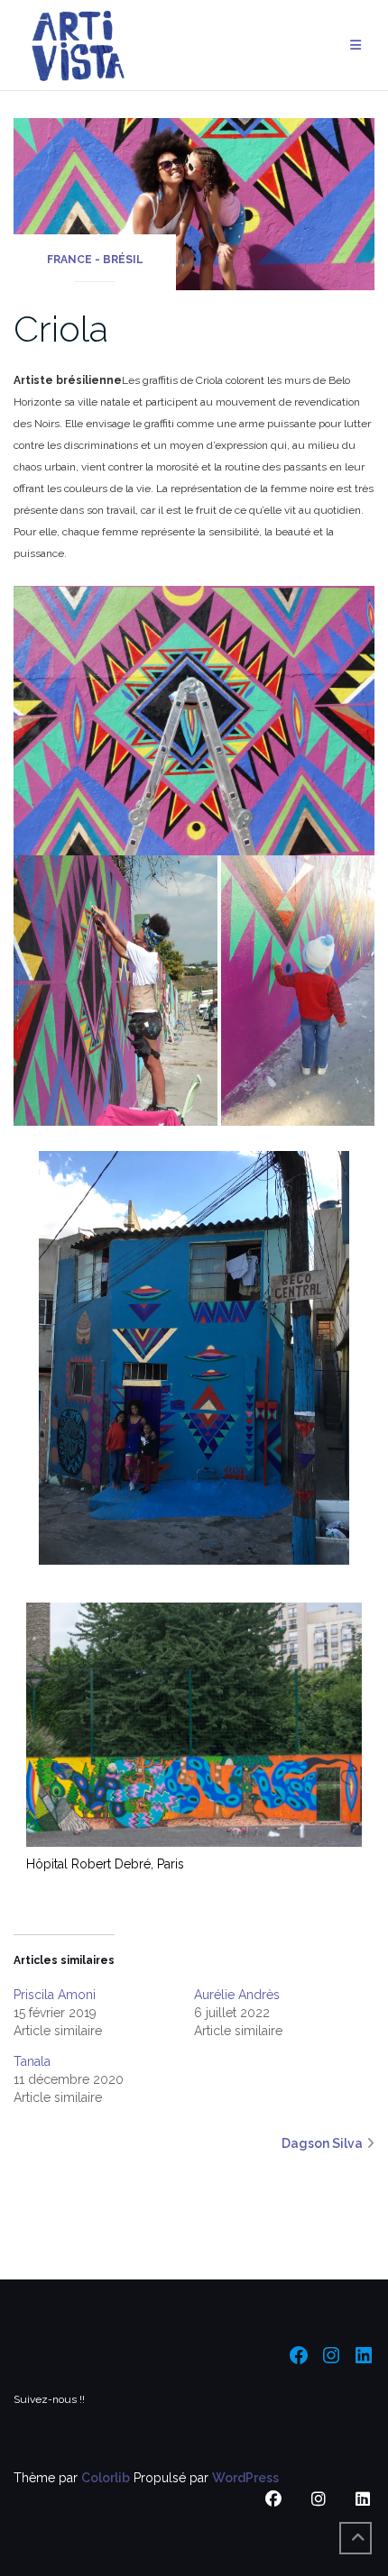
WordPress (245, 2478)
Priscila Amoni (55, 1995)
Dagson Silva (322, 2143)
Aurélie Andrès (237, 1995)
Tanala (32, 2061)
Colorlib (106, 2478)
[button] (194, 721)
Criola (61, 329)
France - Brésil (95, 260)
